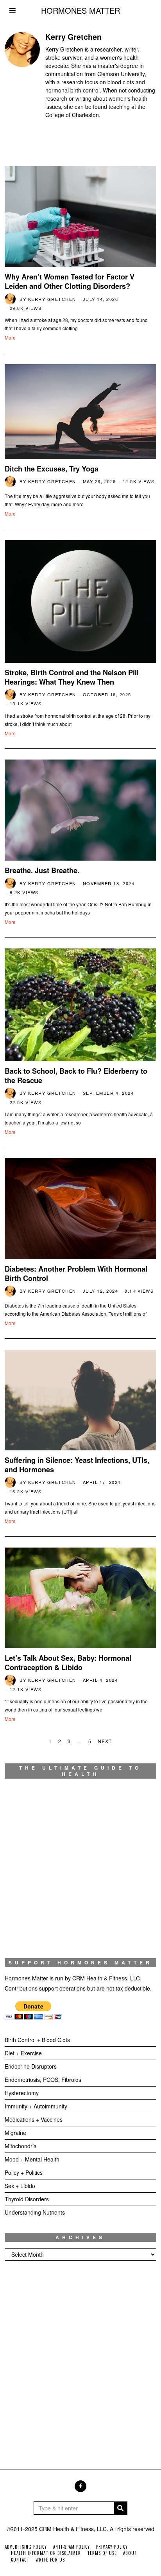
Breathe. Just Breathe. (42, 870)
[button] (121, 2508)
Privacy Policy (112, 2547)
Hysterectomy (22, 2093)
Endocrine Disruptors (31, 2066)
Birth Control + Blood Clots (37, 2040)
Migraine (15, 2133)
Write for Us (50, 2560)
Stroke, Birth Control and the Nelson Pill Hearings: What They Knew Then (72, 677)
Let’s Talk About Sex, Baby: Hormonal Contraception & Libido (68, 1663)
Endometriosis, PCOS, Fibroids (43, 2080)
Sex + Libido (20, 2186)
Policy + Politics (24, 2172)
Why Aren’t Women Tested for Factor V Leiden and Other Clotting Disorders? (70, 281)
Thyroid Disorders (27, 2199)
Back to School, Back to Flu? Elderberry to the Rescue (76, 1076)
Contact (20, 2560)
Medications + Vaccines (34, 2119)
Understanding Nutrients (35, 2212)
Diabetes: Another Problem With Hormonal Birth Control (76, 1274)
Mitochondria (21, 2146)
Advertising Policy (26, 2547)
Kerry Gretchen (52, 299)
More (10, 337)
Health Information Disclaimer (46, 2553)
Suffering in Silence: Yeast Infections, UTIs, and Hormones (77, 1465)
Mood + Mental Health (32, 2159)
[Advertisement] (80, 2357)
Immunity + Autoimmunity (36, 2106)
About (130, 2553)
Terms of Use (102, 2553)
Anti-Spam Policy (72, 2547)
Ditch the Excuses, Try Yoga (52, 469)
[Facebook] (80, 2486)
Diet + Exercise (23, 2053)
